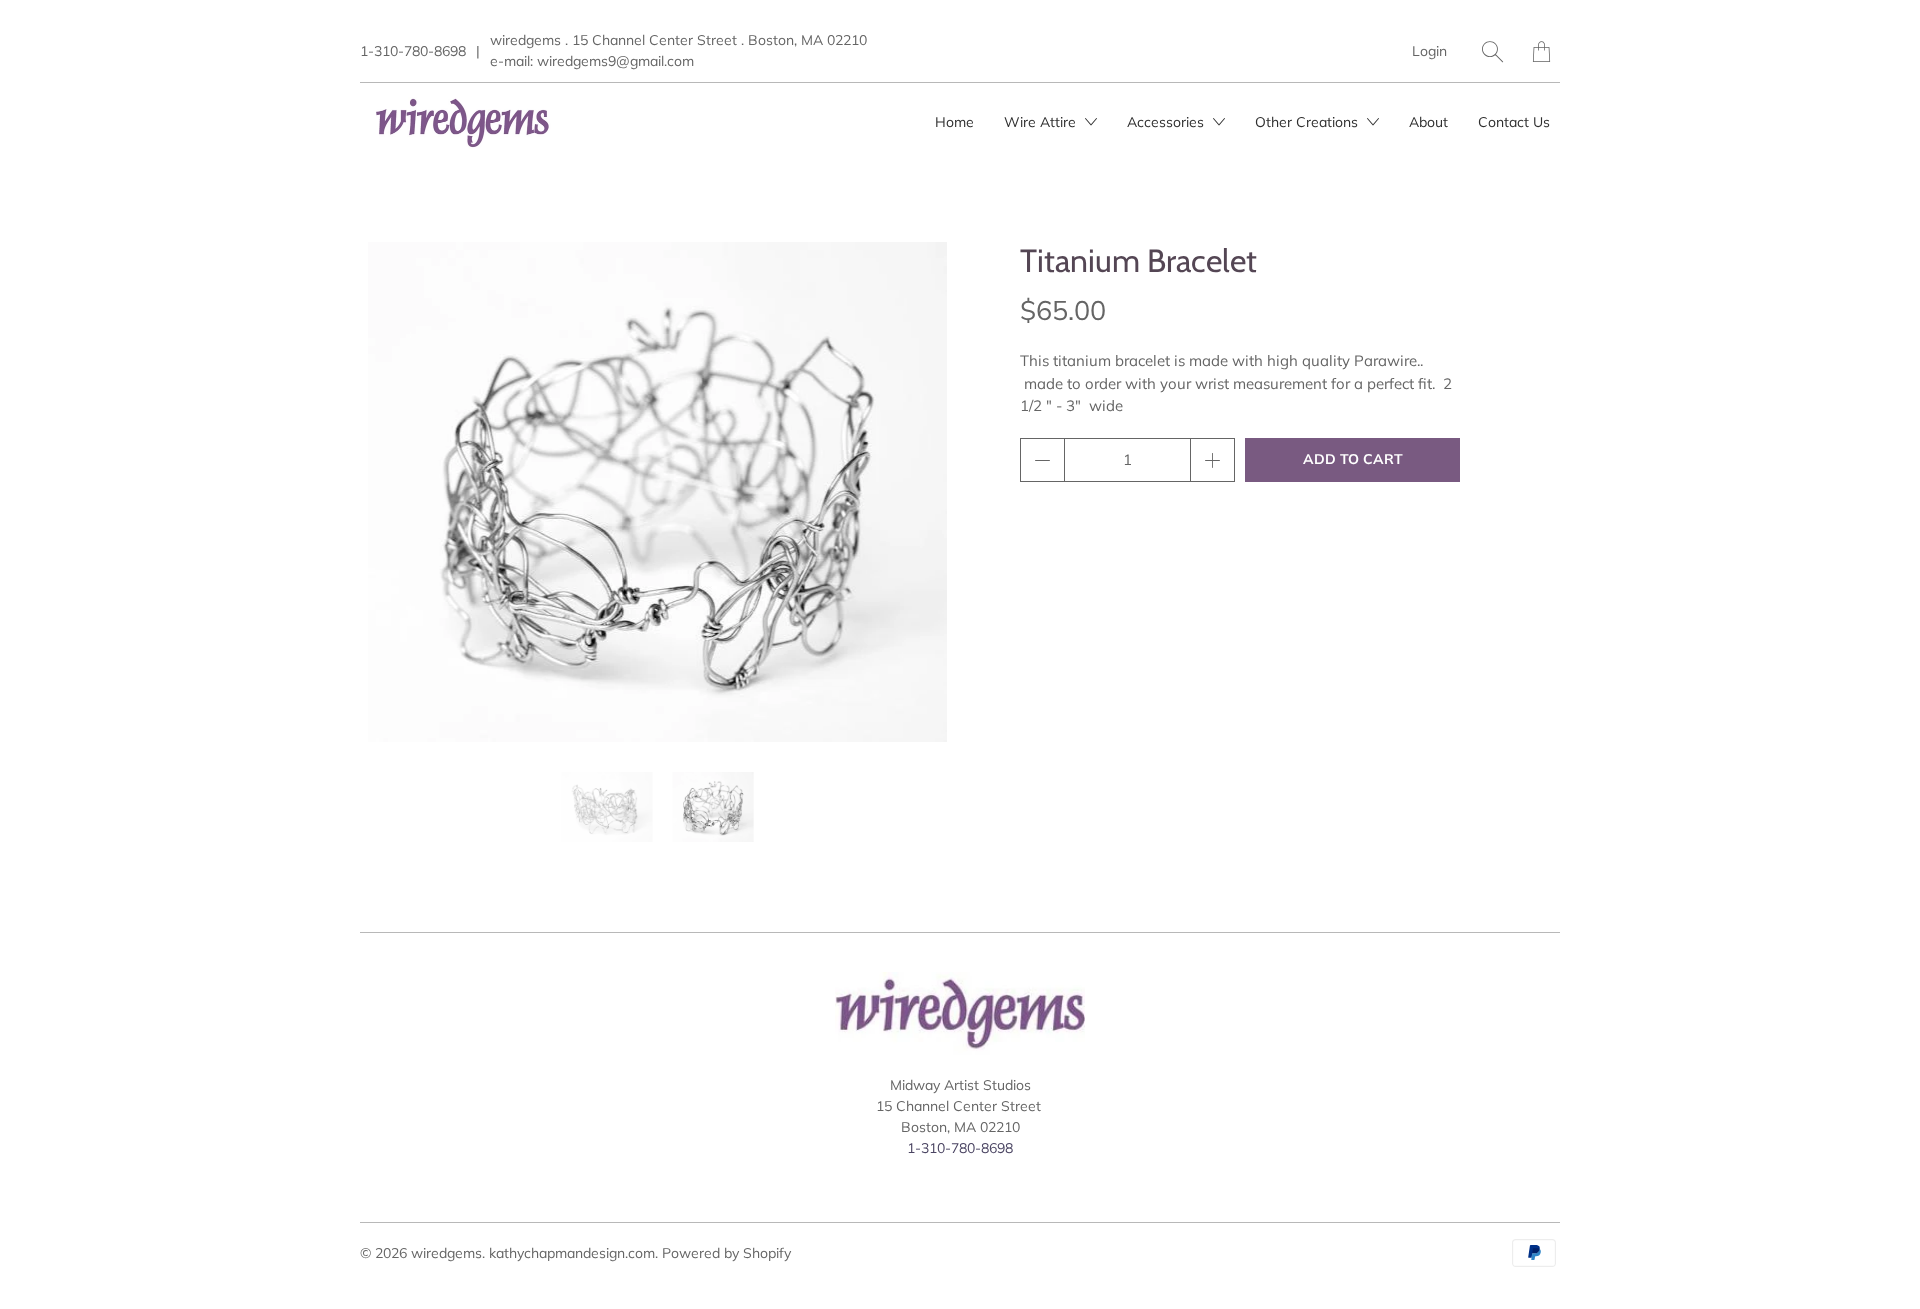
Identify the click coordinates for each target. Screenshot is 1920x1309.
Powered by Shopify (726, 1253)
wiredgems (446, 1253)
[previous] (392, 492)
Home (954, 122)
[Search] (1492, 51)
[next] (923, 492)
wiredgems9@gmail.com (615, 61)
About (1428, 122)
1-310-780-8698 (413, 51)
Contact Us (1514, 122)
